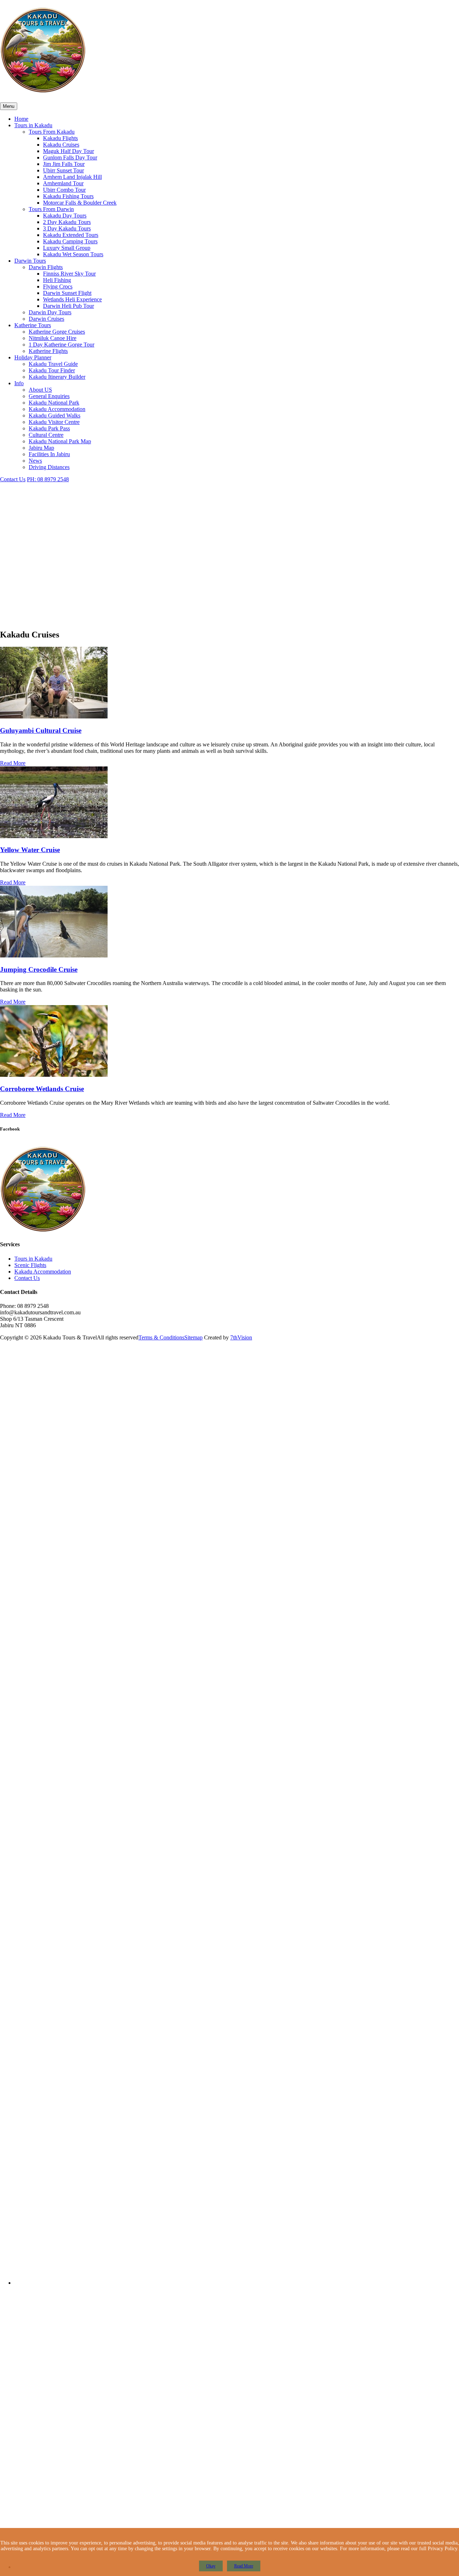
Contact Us (13, 479)
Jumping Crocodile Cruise (39, 969)
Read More (13, 763)
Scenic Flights (30, 1265)
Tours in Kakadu (33, 1259)
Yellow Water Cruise (30, 850)
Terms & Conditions (161, 1337)
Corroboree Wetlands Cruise (42, 1089)
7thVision (241, 1337)
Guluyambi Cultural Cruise (41, 730)
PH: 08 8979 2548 (48, 479)
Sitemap (193, 1337)
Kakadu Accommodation (43, 1272)
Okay (211, 2566)
